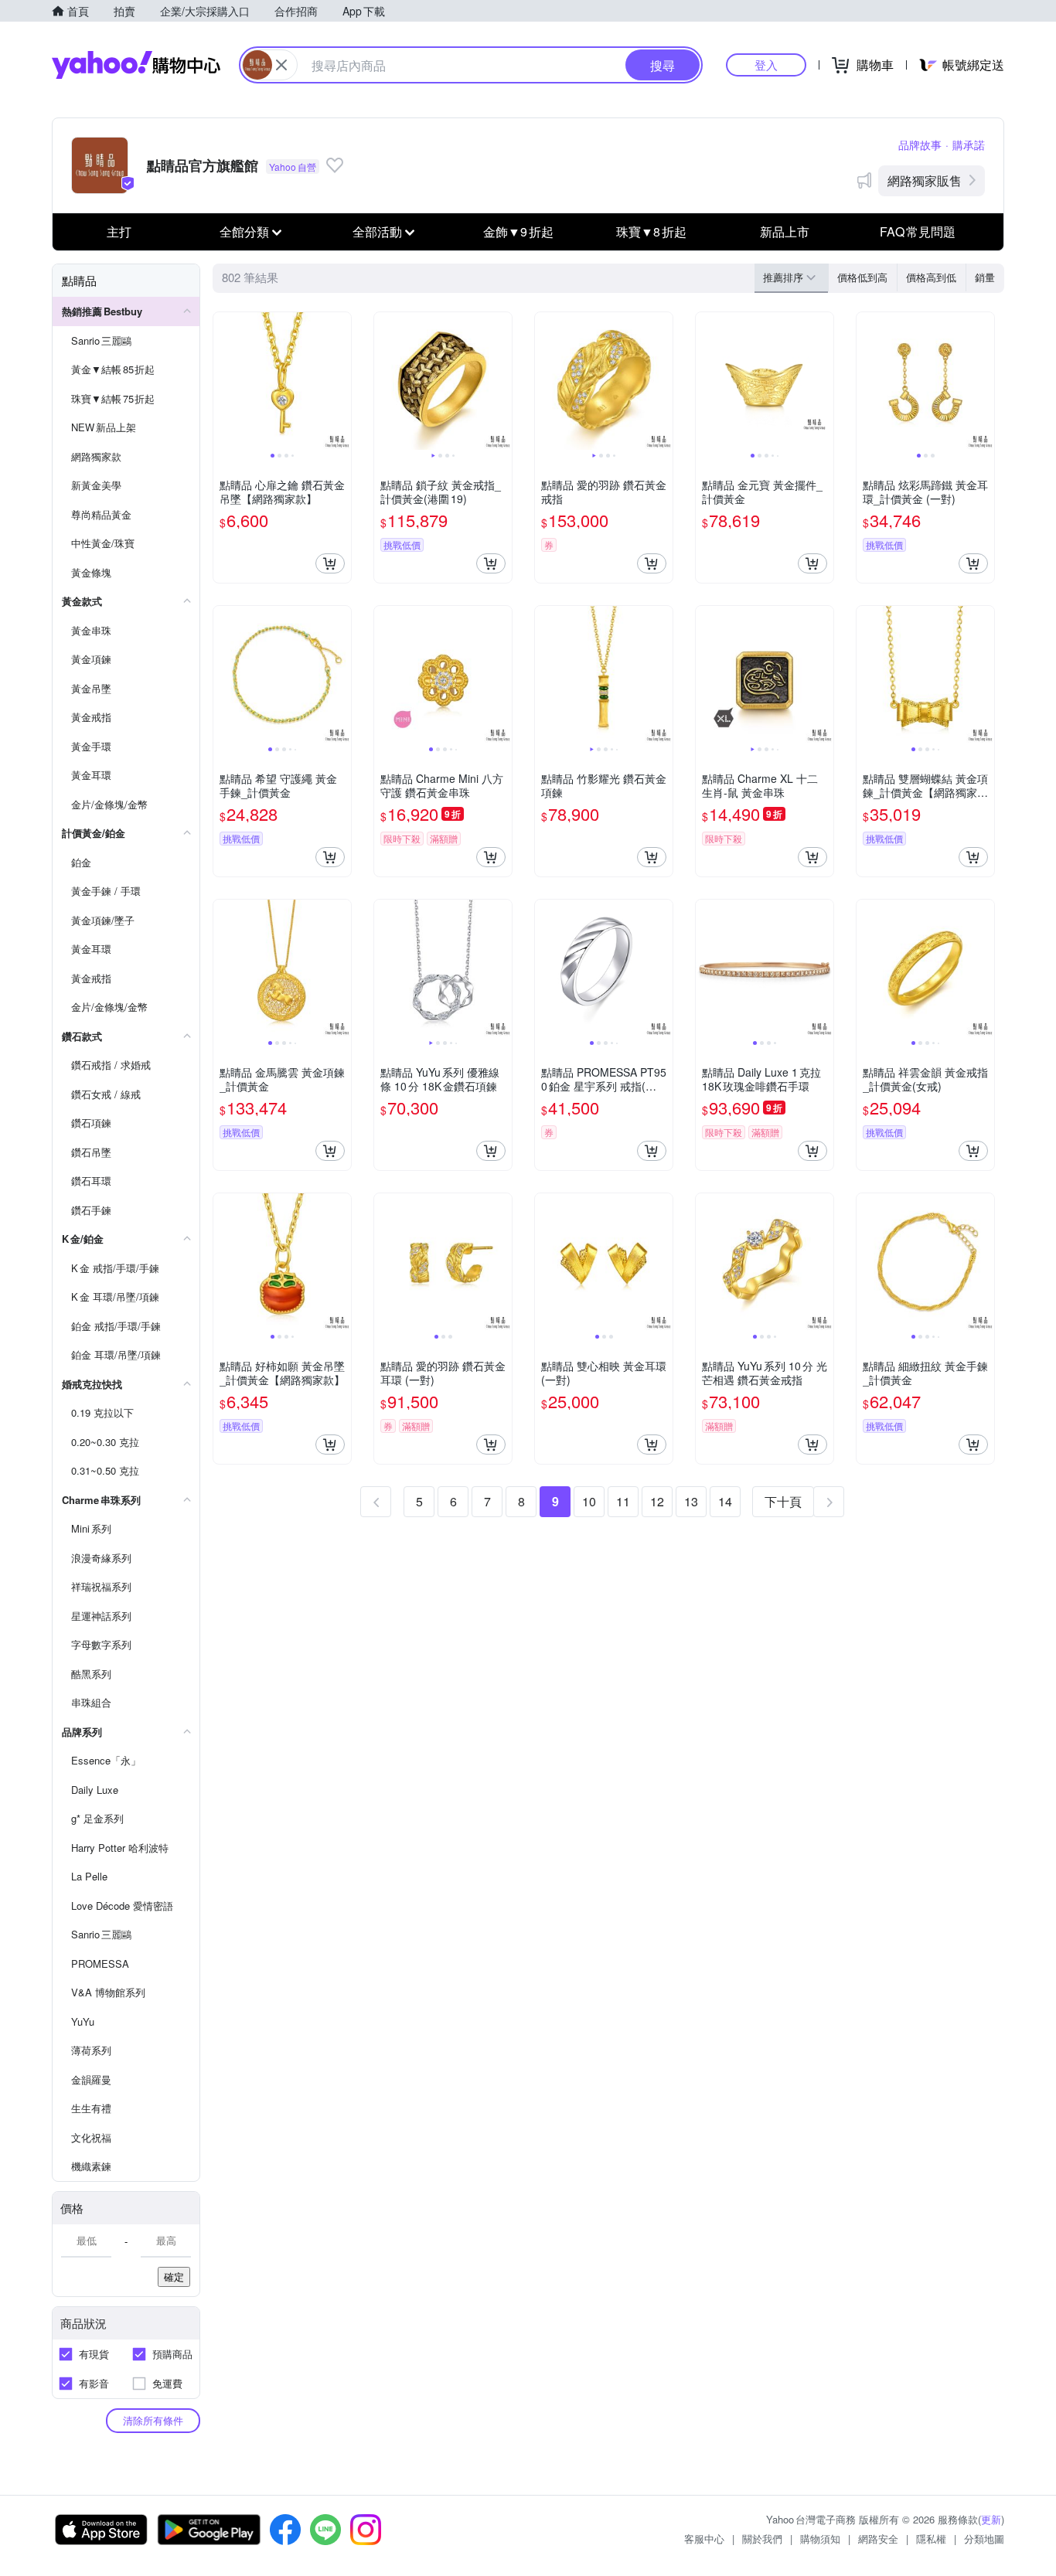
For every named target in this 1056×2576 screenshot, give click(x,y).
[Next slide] (341, 381)
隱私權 (931, 2539)
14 (725, 1501)
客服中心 (704, 2539)
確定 (174, 2277)
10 (589, 1501)
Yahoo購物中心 (136, 65)
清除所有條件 (153, 2420)
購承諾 (969, 145)
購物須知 (820, 2539)
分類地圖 (984, 2539)
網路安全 (878, 2539)
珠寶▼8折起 (651, 231)
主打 (119, 231)
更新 (991, 2519)
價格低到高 (862, 277)
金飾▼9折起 (518, 231)
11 (623, 1501)
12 (657, 1501)
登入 (766, 65)
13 (691, 1501)
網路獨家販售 (925, 180)
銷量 (985, 277)
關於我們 (762, 2539)
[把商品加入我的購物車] (330, 563)
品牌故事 (920, 145)
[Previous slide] (223, 381)
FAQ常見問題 (918, 231)
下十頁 (783, 1501)
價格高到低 (931, 277)
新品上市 (785, 231)
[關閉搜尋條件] (281, 65)
